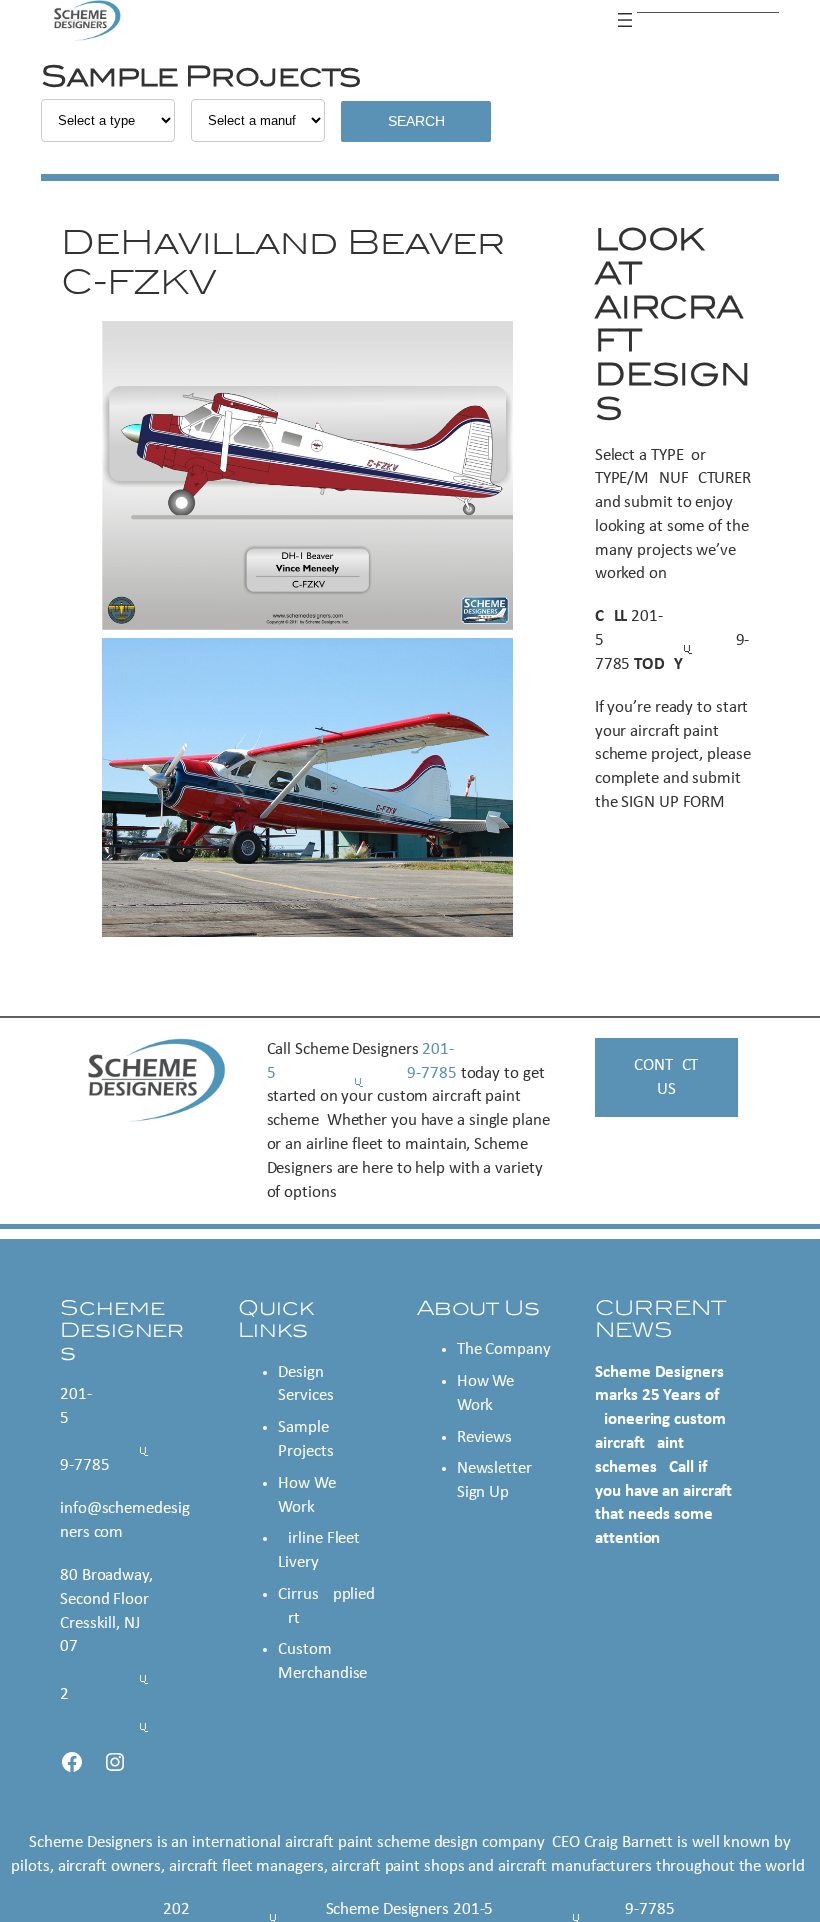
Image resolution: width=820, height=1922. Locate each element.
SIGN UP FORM (673, 802)
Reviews (484, 1437)
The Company (504, 1349)
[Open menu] (625, 20)
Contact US (666, 1077)
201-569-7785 (672, 640)
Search (416, 121)
